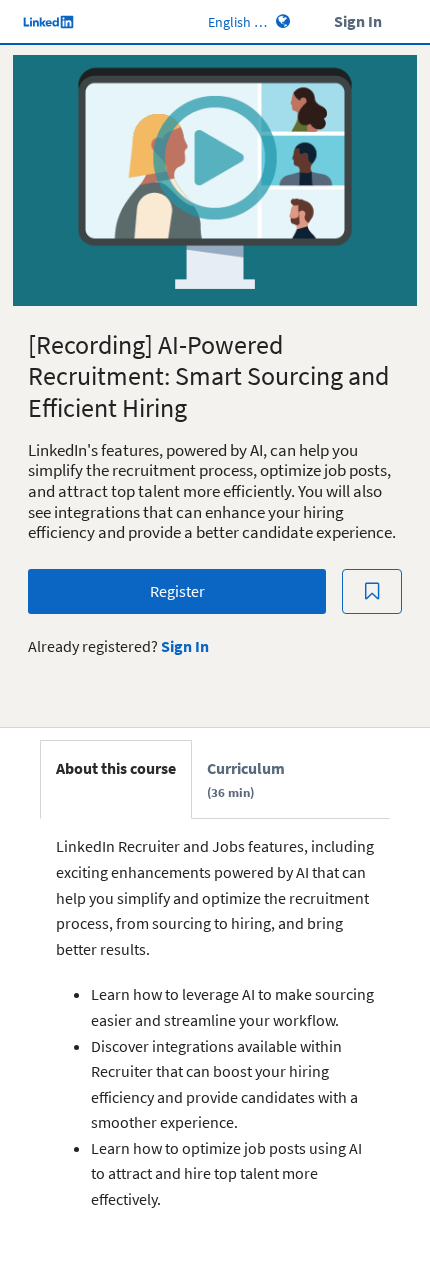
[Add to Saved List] (372, 591)
